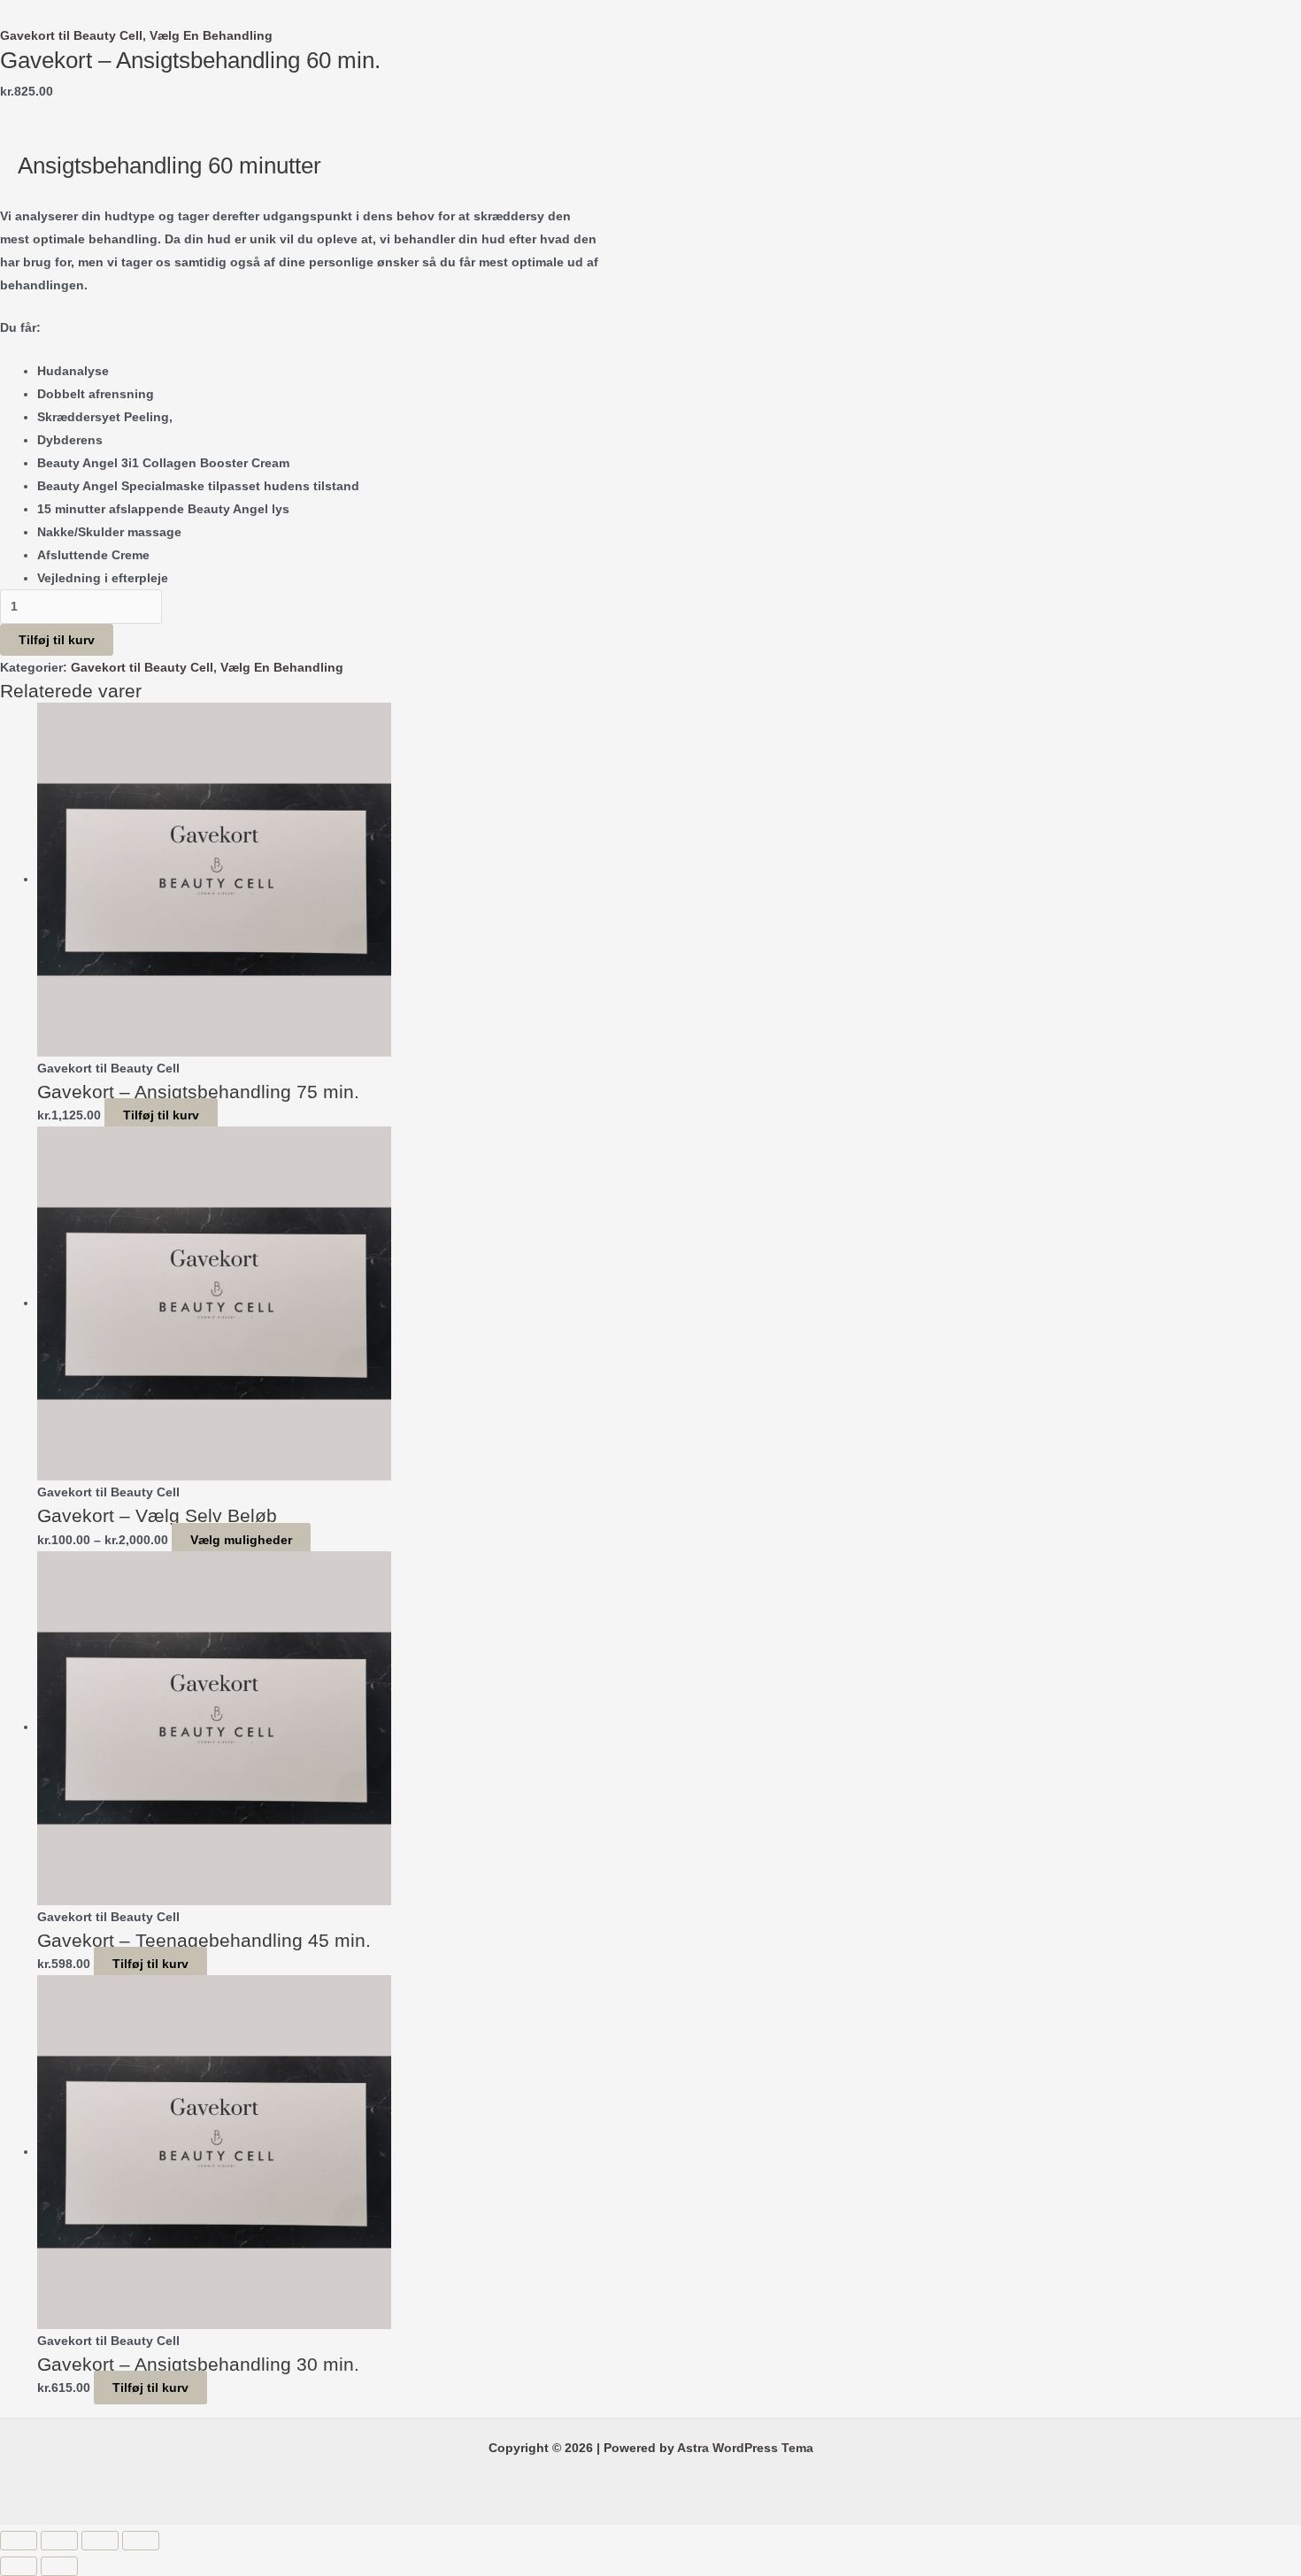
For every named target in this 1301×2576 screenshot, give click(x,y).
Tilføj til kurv (57, 640)
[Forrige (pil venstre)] (19, 2566)
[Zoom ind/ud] (19, 2541)
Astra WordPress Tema (745, 2448)
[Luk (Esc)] (141, 2541)
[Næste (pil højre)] (59, 2566)
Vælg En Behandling (211, 35)
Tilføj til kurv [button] (161, 1115)
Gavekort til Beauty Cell (71, 35)
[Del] (100, 2541)
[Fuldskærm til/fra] (59, 2541)
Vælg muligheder (241, 1540)
